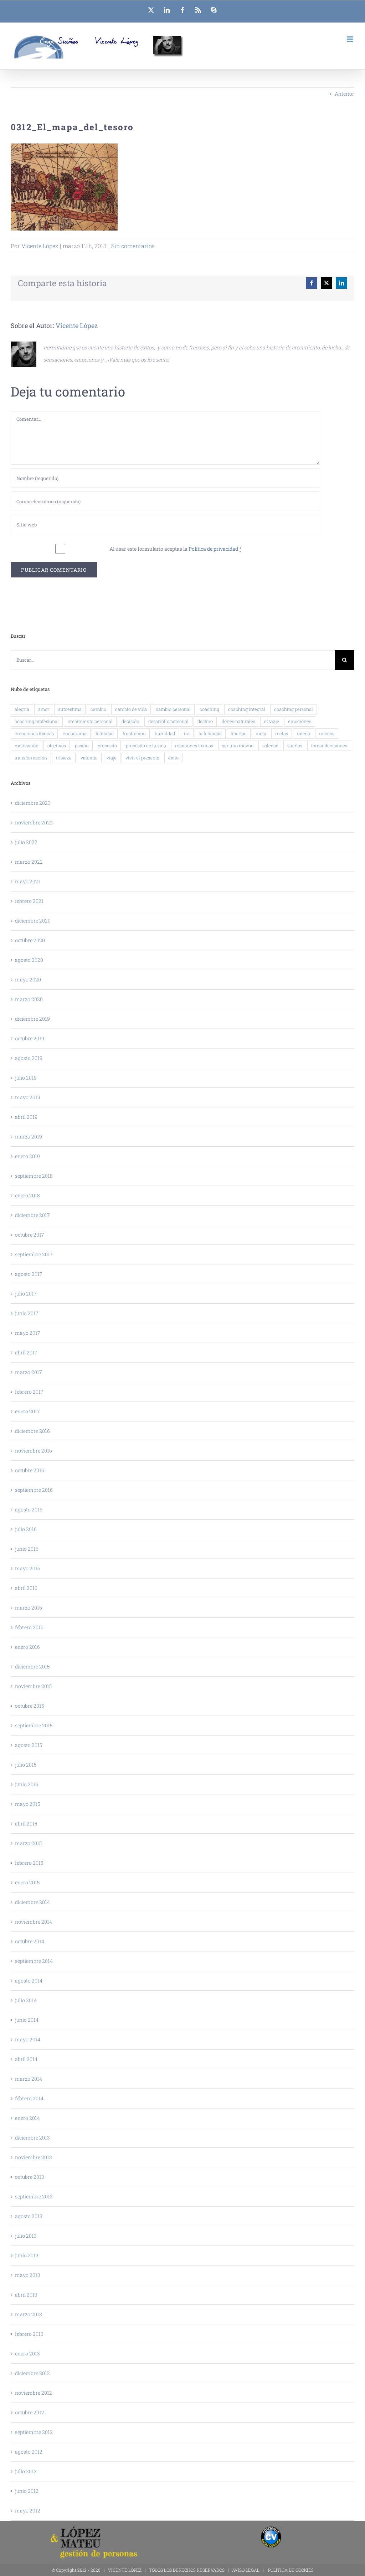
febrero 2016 (29, 1627)
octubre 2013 (30, 2177)
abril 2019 (26, 1117)
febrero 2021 (29, 901)
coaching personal (294, 709)
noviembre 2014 (34, 1922)
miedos (327, 733)
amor (44, 709)
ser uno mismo (238, 746)
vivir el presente (142, 758)
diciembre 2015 (32, 1666)
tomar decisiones (329, 746)
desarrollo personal (168, 721)
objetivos (57, 746)
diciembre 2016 (32, 1431)
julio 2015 (26, 1765)
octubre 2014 (30, 1941)
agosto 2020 (29, 960)
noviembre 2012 (34, 2393)
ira (187, 733)
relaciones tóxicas (194, 746)
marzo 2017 (29, 1372)
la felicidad (210, 733)
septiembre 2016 (34, 1490)
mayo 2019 (28, 1097)
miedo (304, 733)
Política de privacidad (213, 549)
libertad (239, 733)
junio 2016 (27, 1549)
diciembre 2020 (33, 921)
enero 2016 (27, 1647)
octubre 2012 (30, 2412)
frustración (134, 733)
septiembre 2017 (34, 1254)
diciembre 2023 (33, 803)
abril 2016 (26, 1588)
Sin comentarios (133, 246)
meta (261, 733)
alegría (22, 709)
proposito (107, 746)
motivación (27, 746)
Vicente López (40, 246)
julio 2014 (26, 2000)
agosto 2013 (29, 2216)
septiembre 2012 (34, 2432)
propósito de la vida (146, 746)
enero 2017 (27, 1411)
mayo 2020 (28, 979)
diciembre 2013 (32, 2138)
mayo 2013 (28, 2275)
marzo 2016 (29, 1608)
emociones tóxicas (34, 733)
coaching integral (247, 709)
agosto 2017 (29, 1274)
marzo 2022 (29, 862)
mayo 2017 (28, 1333)
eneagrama (75, 733)
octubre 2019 (30, 1038)
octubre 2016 (30, 1470)
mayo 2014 (28, 2039)
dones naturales (238, 721)
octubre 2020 (30, 940)
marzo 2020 (29, 999)
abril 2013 (26, 2295)
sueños (295, 746)
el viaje (272, 721)
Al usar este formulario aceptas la (176, 549)
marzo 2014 (29, 2079)
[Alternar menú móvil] (351, 39)
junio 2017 (27, 1313)
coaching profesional (37, 721)
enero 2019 (27, 1156)
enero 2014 (27, 2118)
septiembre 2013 (34, 2196)
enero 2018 (27, 1195)
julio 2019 (26, 1078)
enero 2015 (27, 1882)
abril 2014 (26, 2059)
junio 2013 (27, 2255)
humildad (165, 733)
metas (282, 733)
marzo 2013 (29, 2314)
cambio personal (173, 709)
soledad (270, 746)
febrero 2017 (29, 1392)
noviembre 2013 (34, 2157)
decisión (130, 721)
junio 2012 (27, 2491)
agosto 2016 (29, 1509)
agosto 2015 (29, 1745)
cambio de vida (131, 709)
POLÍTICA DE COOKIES (291, 2570)
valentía (89, 758)
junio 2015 (27, 1784)
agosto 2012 (29, 2452)
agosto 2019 (29, 1058)
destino (205, 721)
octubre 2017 (30, 1235)
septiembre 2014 (34, 1961)
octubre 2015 (29, 1706)
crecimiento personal (90, 721)
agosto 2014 (29, 1981)
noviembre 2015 (33, 1686)
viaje (112, 758)
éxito (173, 758)
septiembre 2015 (34, 1725)
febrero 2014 (29, 2098)
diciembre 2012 (32, 2373)
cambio (98, 709)
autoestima (70, 709)
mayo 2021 (28, 881)
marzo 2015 (28, 1843)
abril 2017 (26, 1352)
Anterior (345, 94)
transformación (31, 758)
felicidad (105, 733)
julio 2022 (26, 842)
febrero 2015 (29, 1863)
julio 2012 (26, 2471)
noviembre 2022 (34, 822)
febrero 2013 (29, 2334)
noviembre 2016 (34, 1451)
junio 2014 (27, 2020)
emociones (300, 721)
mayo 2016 (28, 1568)
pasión (82, 746)
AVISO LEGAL (246, 2570)
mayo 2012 (28, 2511)
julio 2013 (26, 2236)
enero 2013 (27, 2353)
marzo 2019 (29, 1137)
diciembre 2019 (32, 1019)
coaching (209, 709)
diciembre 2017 (32, 1215)
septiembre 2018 (34, 1176)
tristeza (64, 758)
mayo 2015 (27, 1804)
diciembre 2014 (32, 1902)
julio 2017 (26, 1294)
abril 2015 (26, 1824)
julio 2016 (26, 1529)
